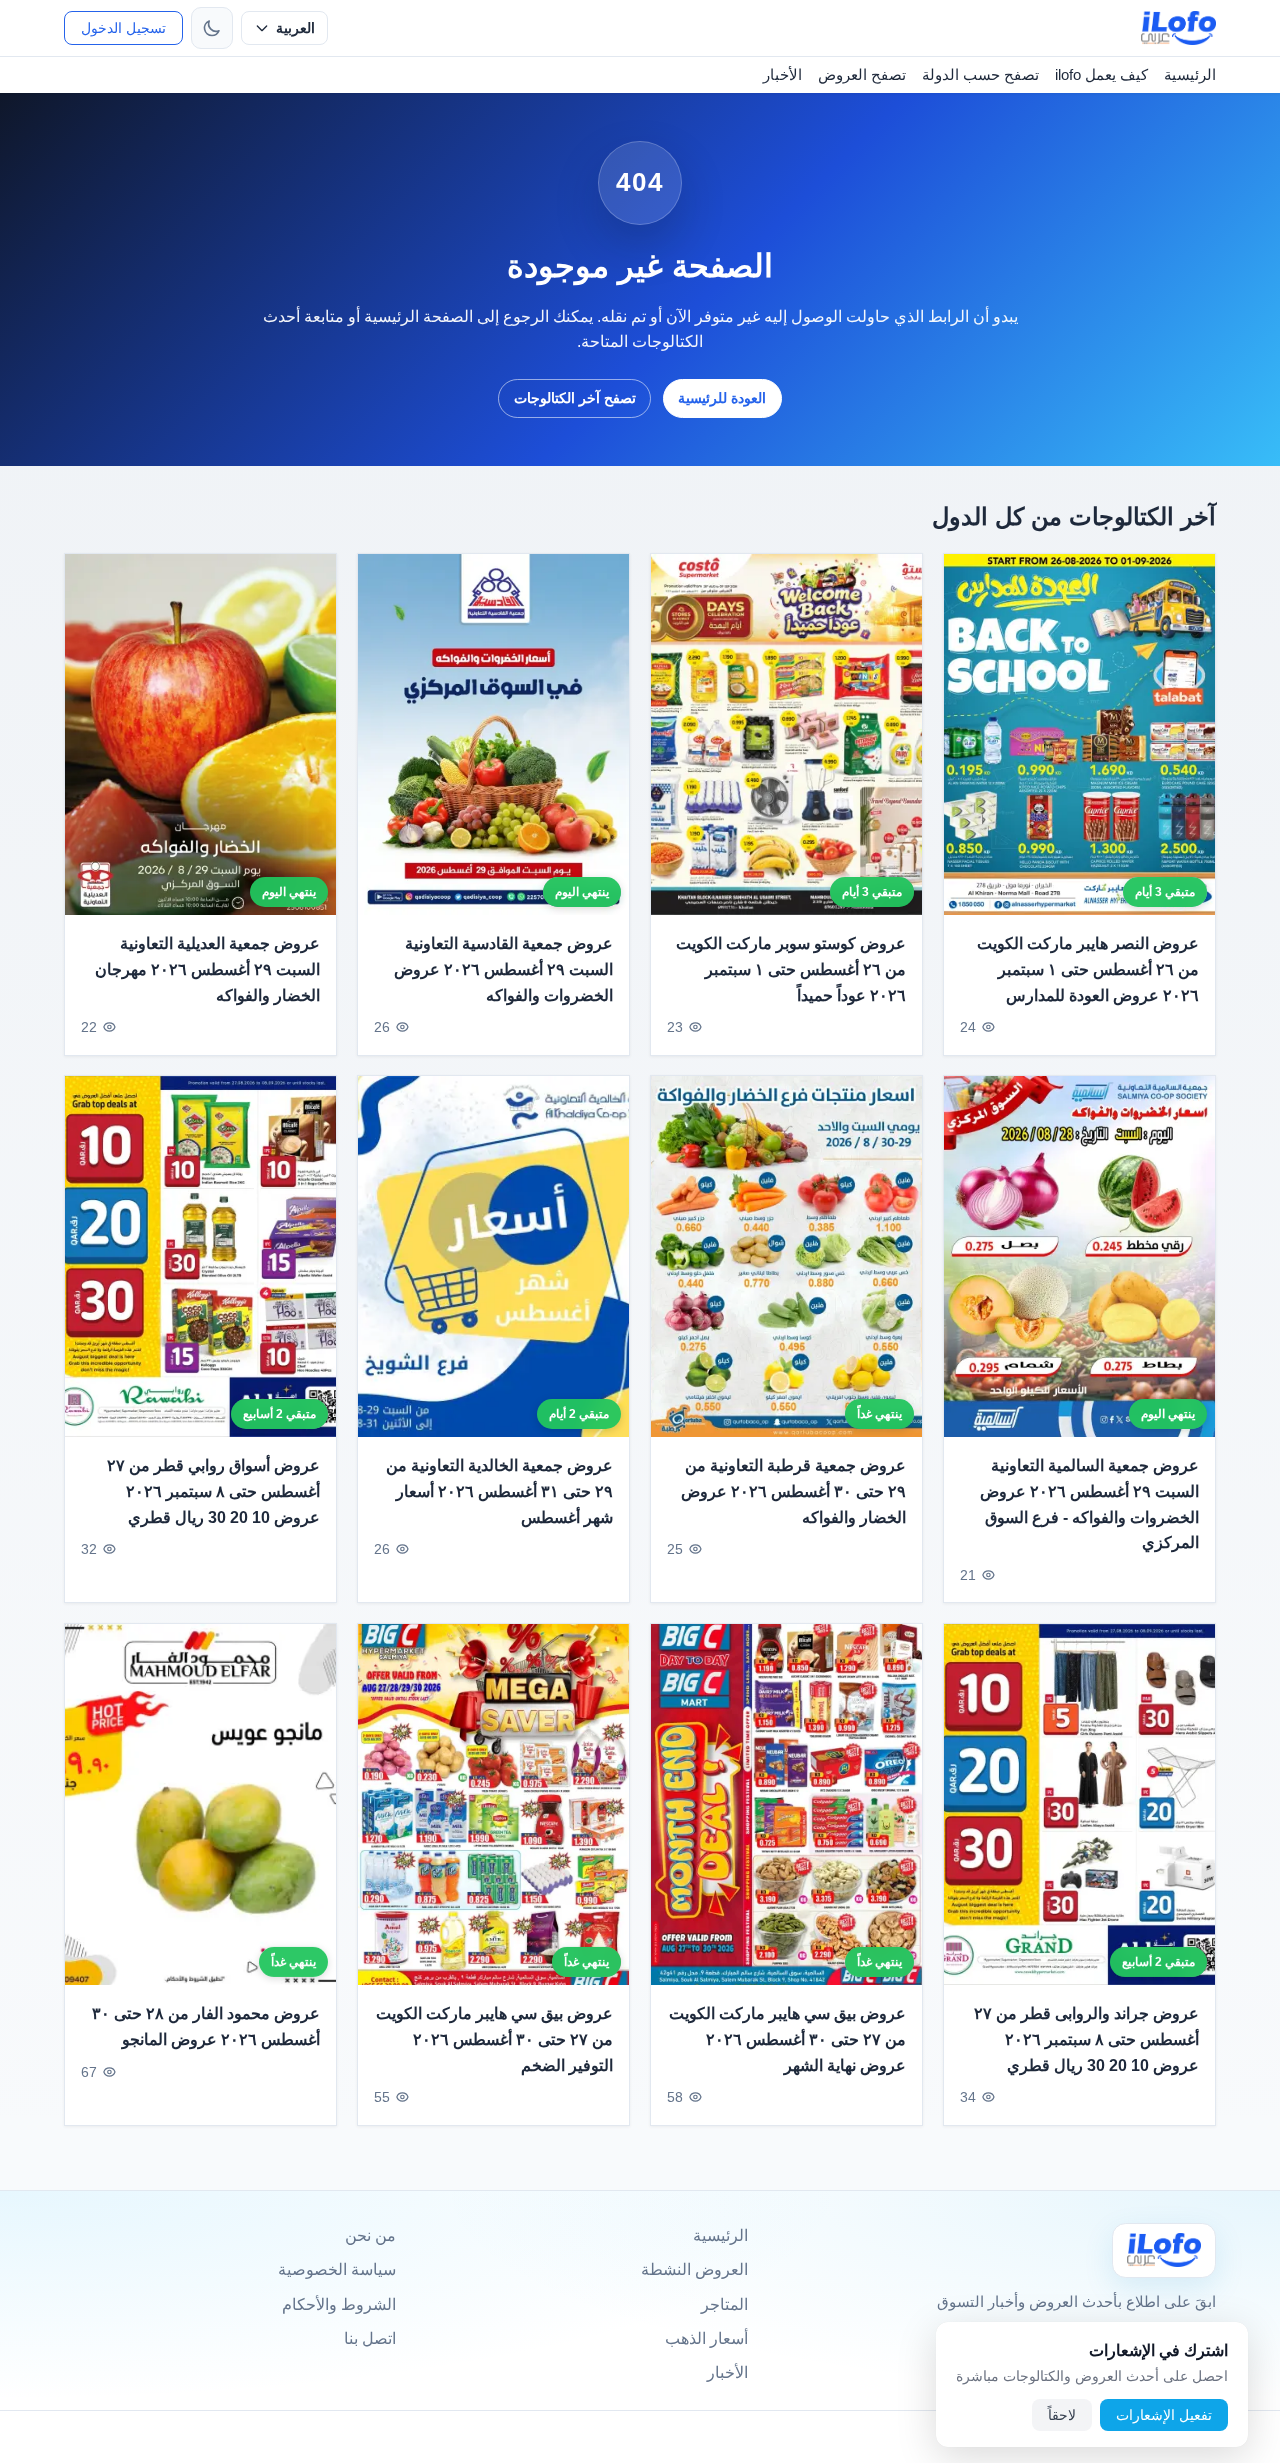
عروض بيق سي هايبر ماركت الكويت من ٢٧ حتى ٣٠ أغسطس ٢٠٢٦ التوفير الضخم (494, 2040)
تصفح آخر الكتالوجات (575, 398)
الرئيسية (1190, 74)
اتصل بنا (370, 2338)
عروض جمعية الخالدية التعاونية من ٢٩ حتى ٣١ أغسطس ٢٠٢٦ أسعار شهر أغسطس (499, 1492)
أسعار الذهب (706, 2338)
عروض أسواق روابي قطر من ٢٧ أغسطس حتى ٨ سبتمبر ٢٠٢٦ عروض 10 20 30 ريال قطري (213, 1492)
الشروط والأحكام (339, 2304)
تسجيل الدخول (123, 28)
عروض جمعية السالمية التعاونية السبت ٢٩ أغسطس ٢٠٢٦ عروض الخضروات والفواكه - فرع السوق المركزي (1089, 1505)
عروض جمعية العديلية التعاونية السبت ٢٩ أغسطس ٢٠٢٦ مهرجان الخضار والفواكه (207, 969)
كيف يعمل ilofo (1101, 74)
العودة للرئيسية (722, 398)
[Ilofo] (1164, 2250)
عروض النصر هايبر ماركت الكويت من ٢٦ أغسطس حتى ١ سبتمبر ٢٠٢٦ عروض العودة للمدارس (1088, 969)
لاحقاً (1062, 2415)
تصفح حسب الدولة (980, 74)
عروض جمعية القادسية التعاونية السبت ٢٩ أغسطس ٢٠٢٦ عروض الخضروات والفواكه (503, 969)
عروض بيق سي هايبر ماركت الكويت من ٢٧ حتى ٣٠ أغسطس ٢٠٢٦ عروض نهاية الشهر (787, 2040)
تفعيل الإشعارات (1164, 2415)
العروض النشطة (694, 2269)
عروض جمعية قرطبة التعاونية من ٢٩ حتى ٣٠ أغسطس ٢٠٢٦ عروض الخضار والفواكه (793, 1492)
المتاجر (724, 2304)
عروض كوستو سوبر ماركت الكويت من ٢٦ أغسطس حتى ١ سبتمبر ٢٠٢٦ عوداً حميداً (791, 969)
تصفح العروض (862, 74)
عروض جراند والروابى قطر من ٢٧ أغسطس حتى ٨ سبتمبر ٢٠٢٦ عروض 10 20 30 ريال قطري (1086, 2040)
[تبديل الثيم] (212, 28)
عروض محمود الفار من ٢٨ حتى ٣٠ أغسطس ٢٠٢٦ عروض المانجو (206, 2027)
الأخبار (782, 74)
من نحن (370, 2235)
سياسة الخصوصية (337, 2269)
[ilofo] (1178, 28)
